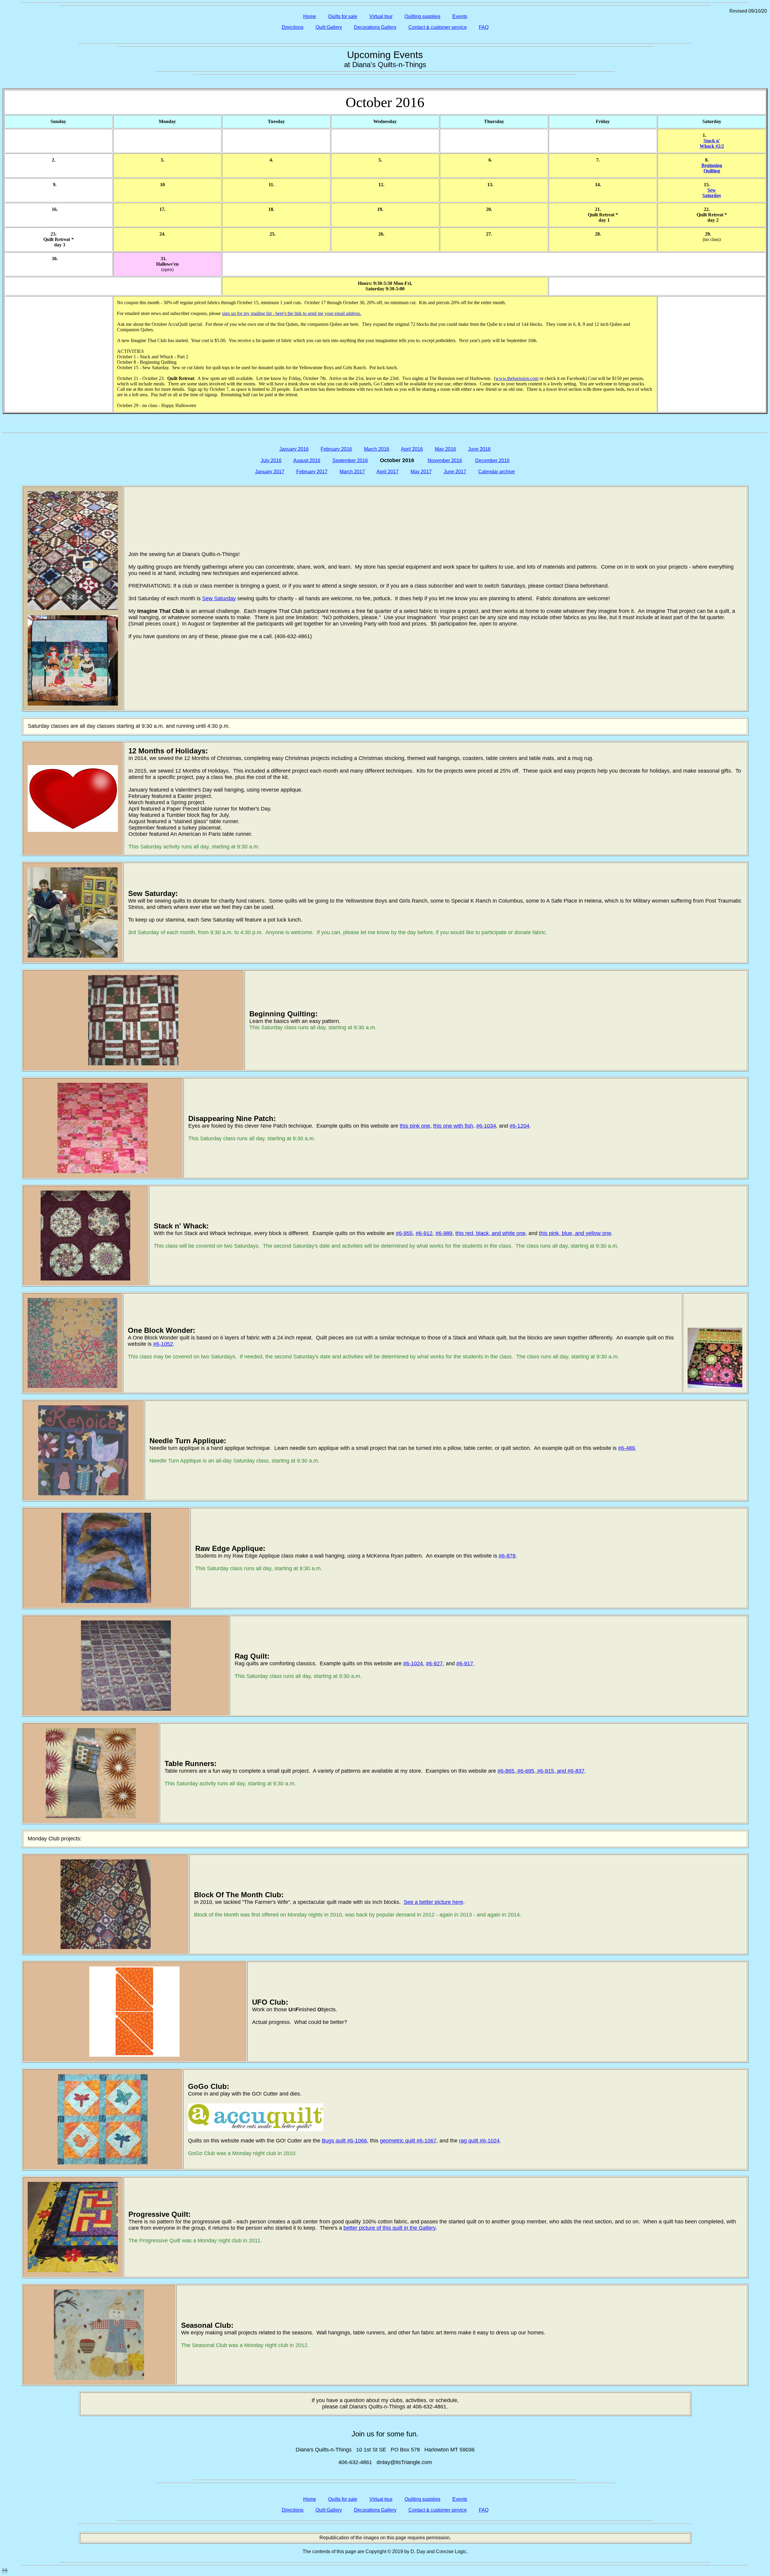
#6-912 (424, 1233)
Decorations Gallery (375, 27)
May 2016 (445, 449)
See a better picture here (433, 1902)
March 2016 (377, 449)
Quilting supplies (422, 16)
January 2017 (270, 472)
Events (460, 16)
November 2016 (445, 460)
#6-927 (434, 1663)
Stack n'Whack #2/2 (712, 143)
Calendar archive (497, 472)
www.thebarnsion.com (517, 378)
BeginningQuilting (712, 168)
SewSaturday (712, 193)
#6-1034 (486, 1126)
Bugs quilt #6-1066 (344, 2141)
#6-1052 (163, 1344)
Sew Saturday (219, 598)
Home (310, 16)
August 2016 (307, 460)
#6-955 (404, 1233)
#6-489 (627, 1448)
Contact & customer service (438, 27)
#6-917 (465, 1663)
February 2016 (336, 449)
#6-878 (507, 1556)
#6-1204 (519, 1126)
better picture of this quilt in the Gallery (390, 2228)
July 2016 (271, 460)
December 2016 (492, 460)
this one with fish (453, 1126)
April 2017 (388, 472)
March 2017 (352, 472)
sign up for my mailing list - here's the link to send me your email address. (292, 313)
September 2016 (350, 460)
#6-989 (444, 1233)
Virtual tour (381, 16)
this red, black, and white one (490, 1233)
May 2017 (421, 472)
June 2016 (479, 449)
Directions (293, 27)
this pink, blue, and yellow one (575, 1233)
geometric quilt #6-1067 (408, 2141)
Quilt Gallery (329, 27)
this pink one (415, 1126)
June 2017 (455, 472)
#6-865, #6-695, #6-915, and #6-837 (541, 1771)
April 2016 (412, 449)
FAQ (484, 27)
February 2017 (312, 472)
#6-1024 (413, 1663)
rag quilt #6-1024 (479, 2141)
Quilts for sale (343, 16)
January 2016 (294, 449)
